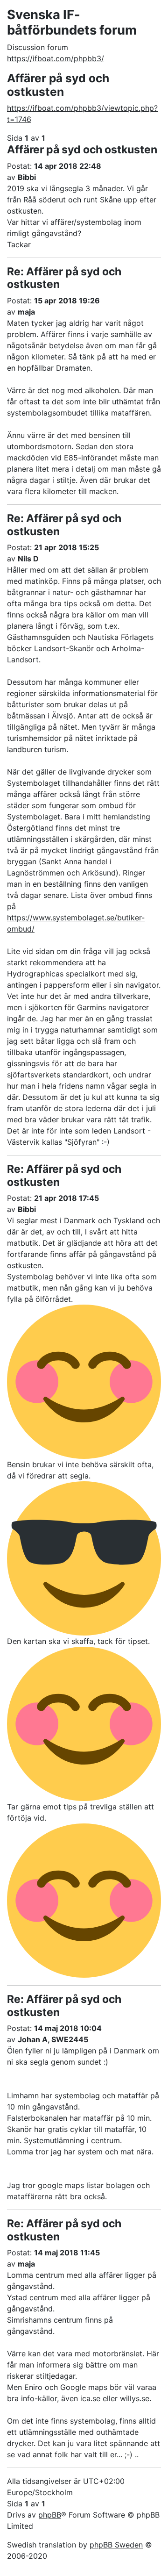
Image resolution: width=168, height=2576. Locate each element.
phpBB (50, 2515)
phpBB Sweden (116, 2545)
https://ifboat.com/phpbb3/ (56, 58)
